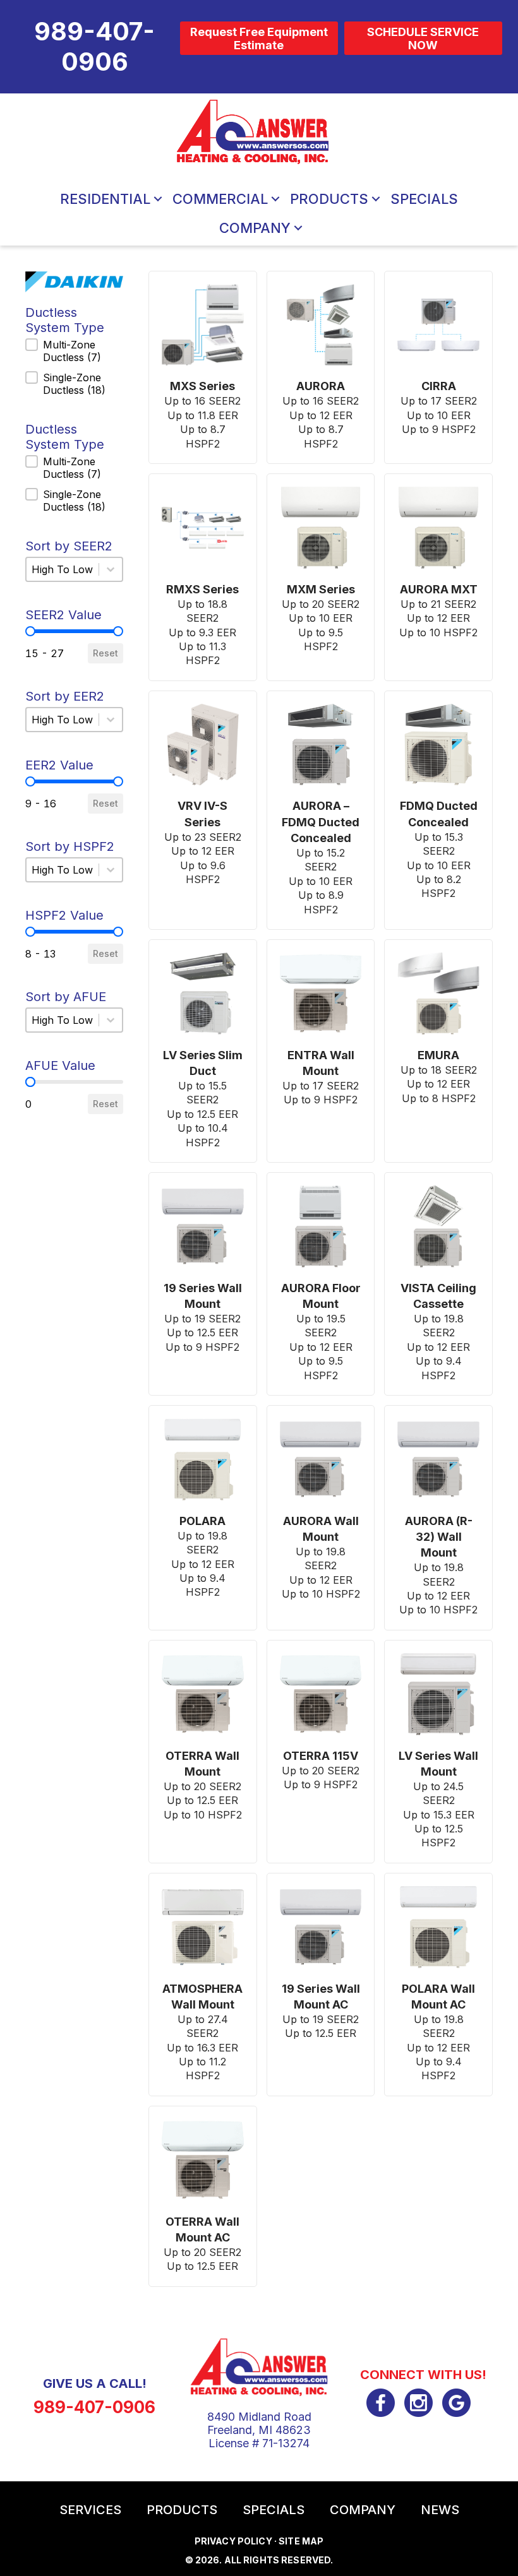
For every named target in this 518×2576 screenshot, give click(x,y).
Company (255, 228)
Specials (424, 199)
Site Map (301, 2541)
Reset (105, 653)
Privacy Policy (233, 2541)
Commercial (220, 199)
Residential (105, 199)
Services (90, 2510)
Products (329, 199)
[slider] (30, 631)
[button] (158, 199)
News (440, 2510)
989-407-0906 (94, 2407)
